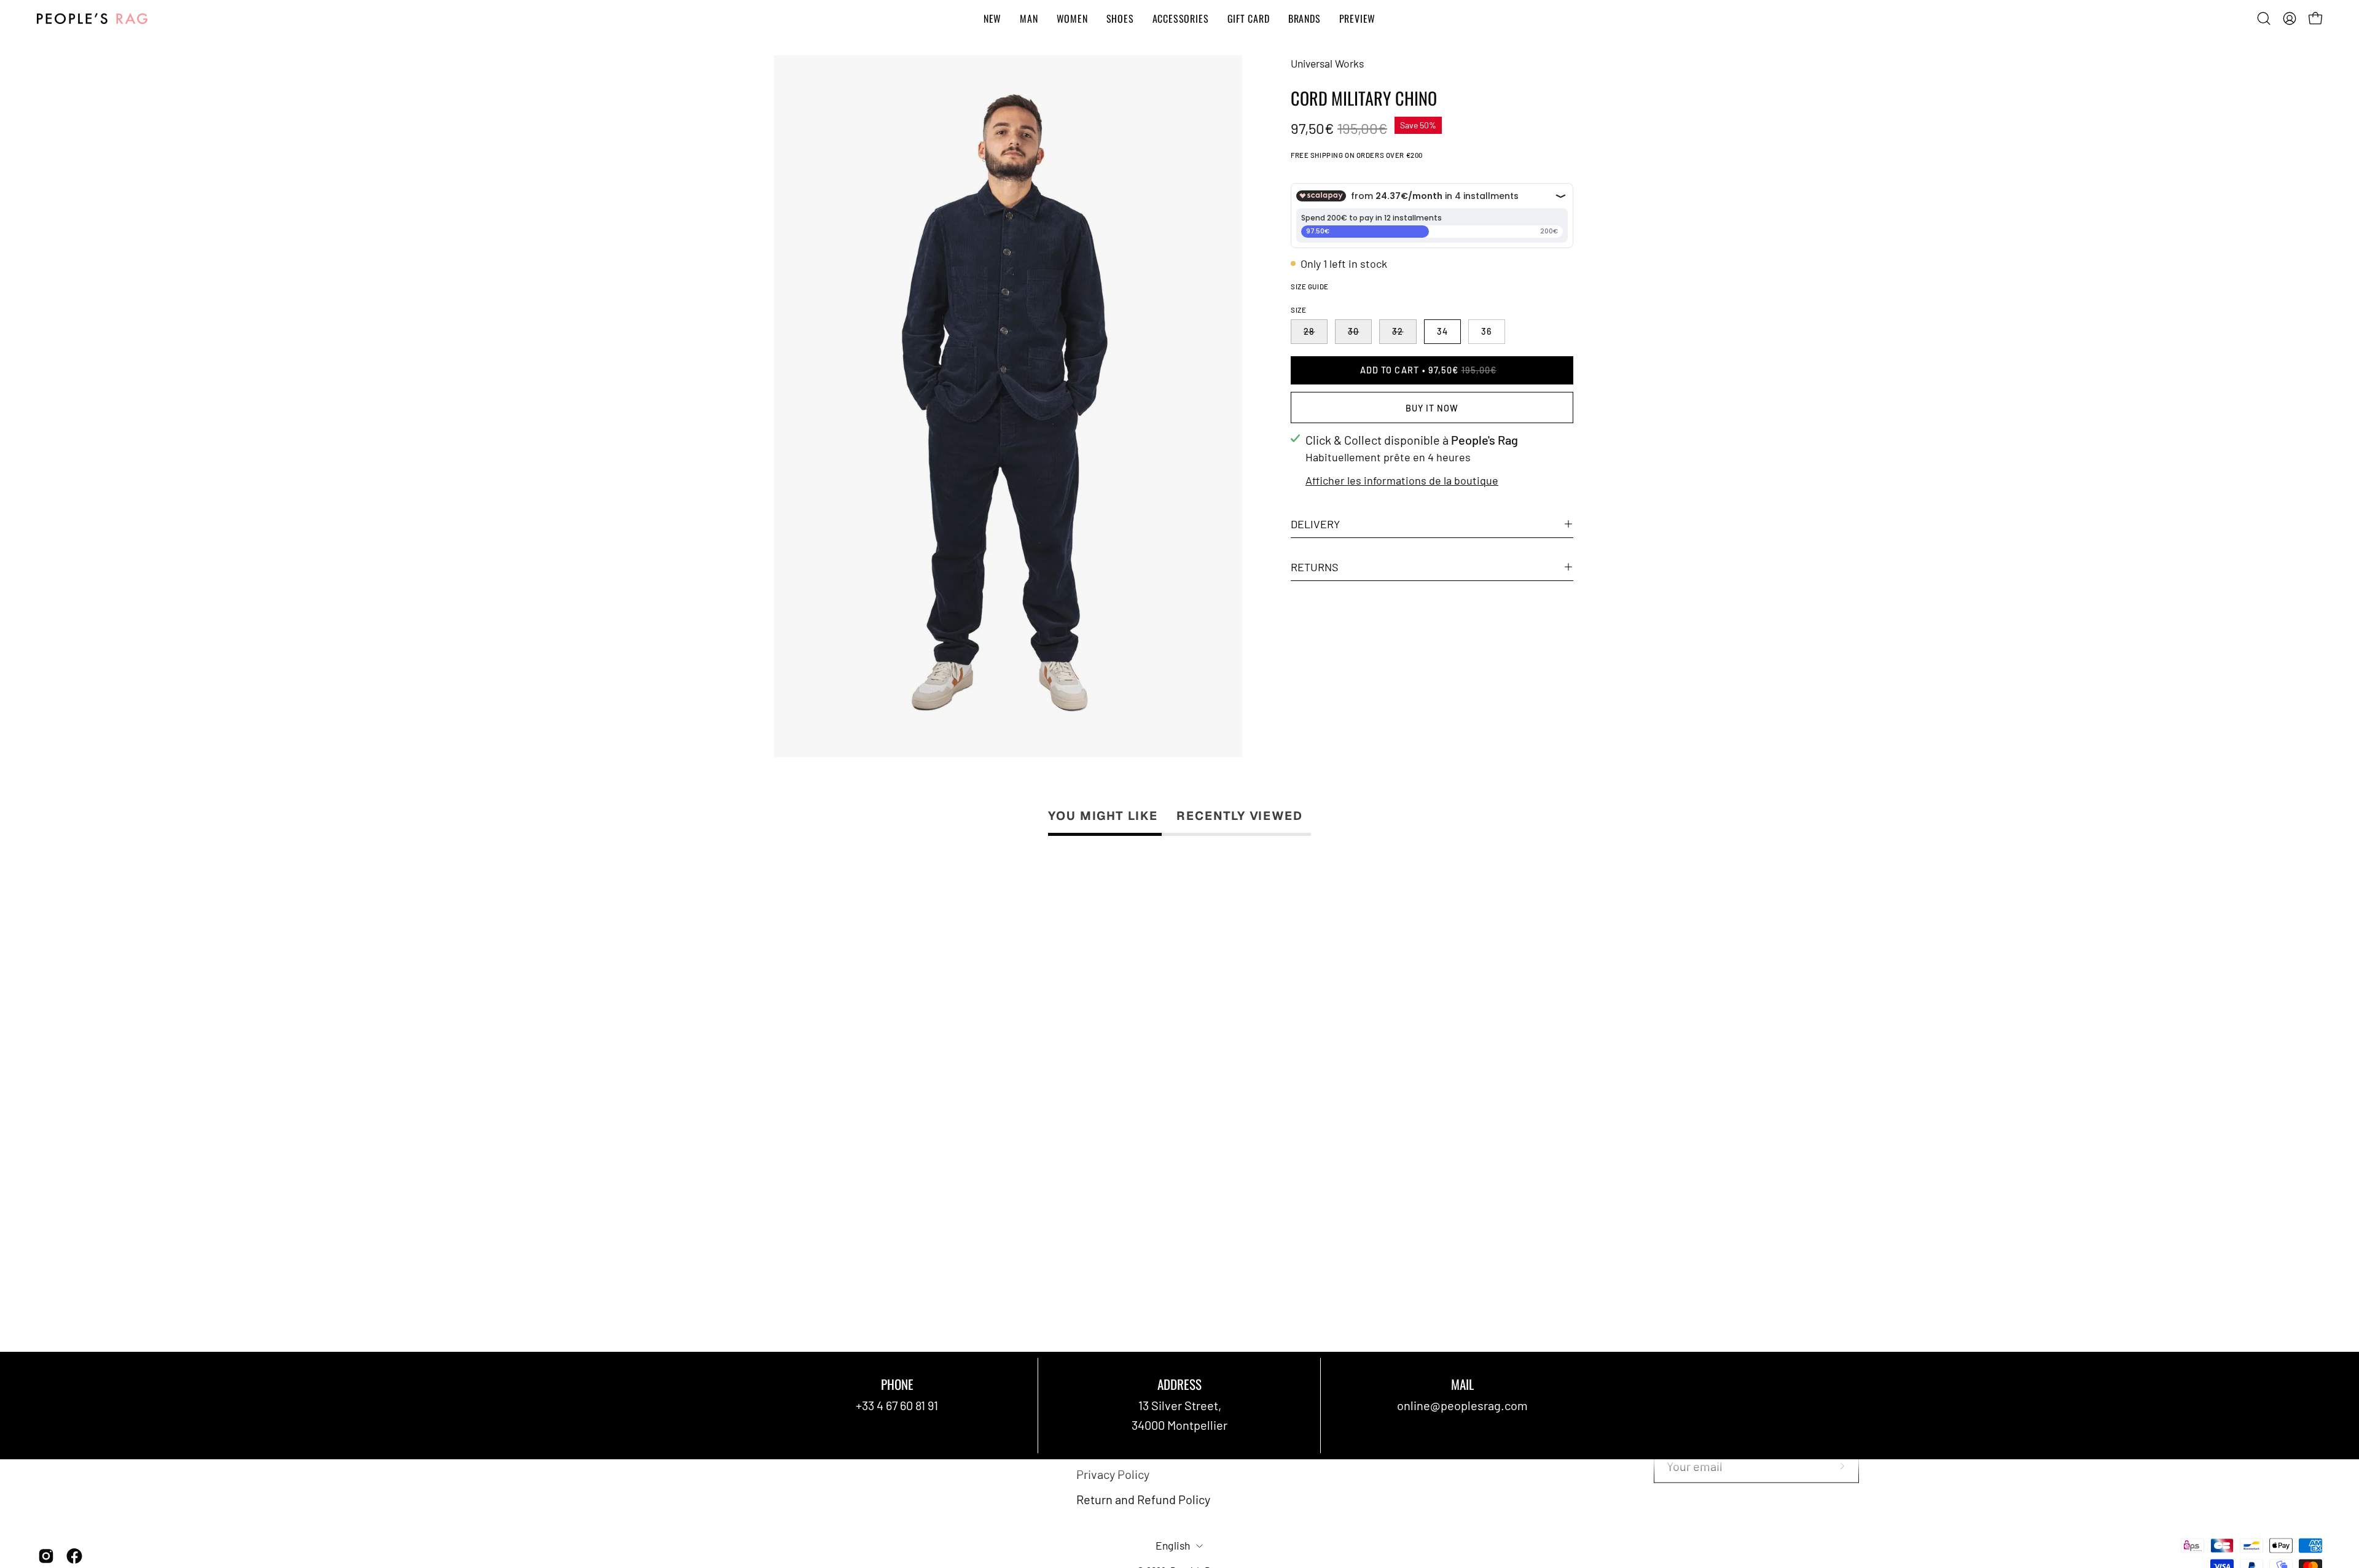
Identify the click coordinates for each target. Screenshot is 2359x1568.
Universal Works (1327, 63)
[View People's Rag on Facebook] (74, 1556)
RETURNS (1315, 567)
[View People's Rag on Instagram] (46, 1556)
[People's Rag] (92, 19)
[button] (2264, 18)
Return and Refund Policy (1143, 1499)
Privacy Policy (1113, 1474)
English (1173, 1546)
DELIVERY (1315, 524)
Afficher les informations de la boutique (1402, 480)
